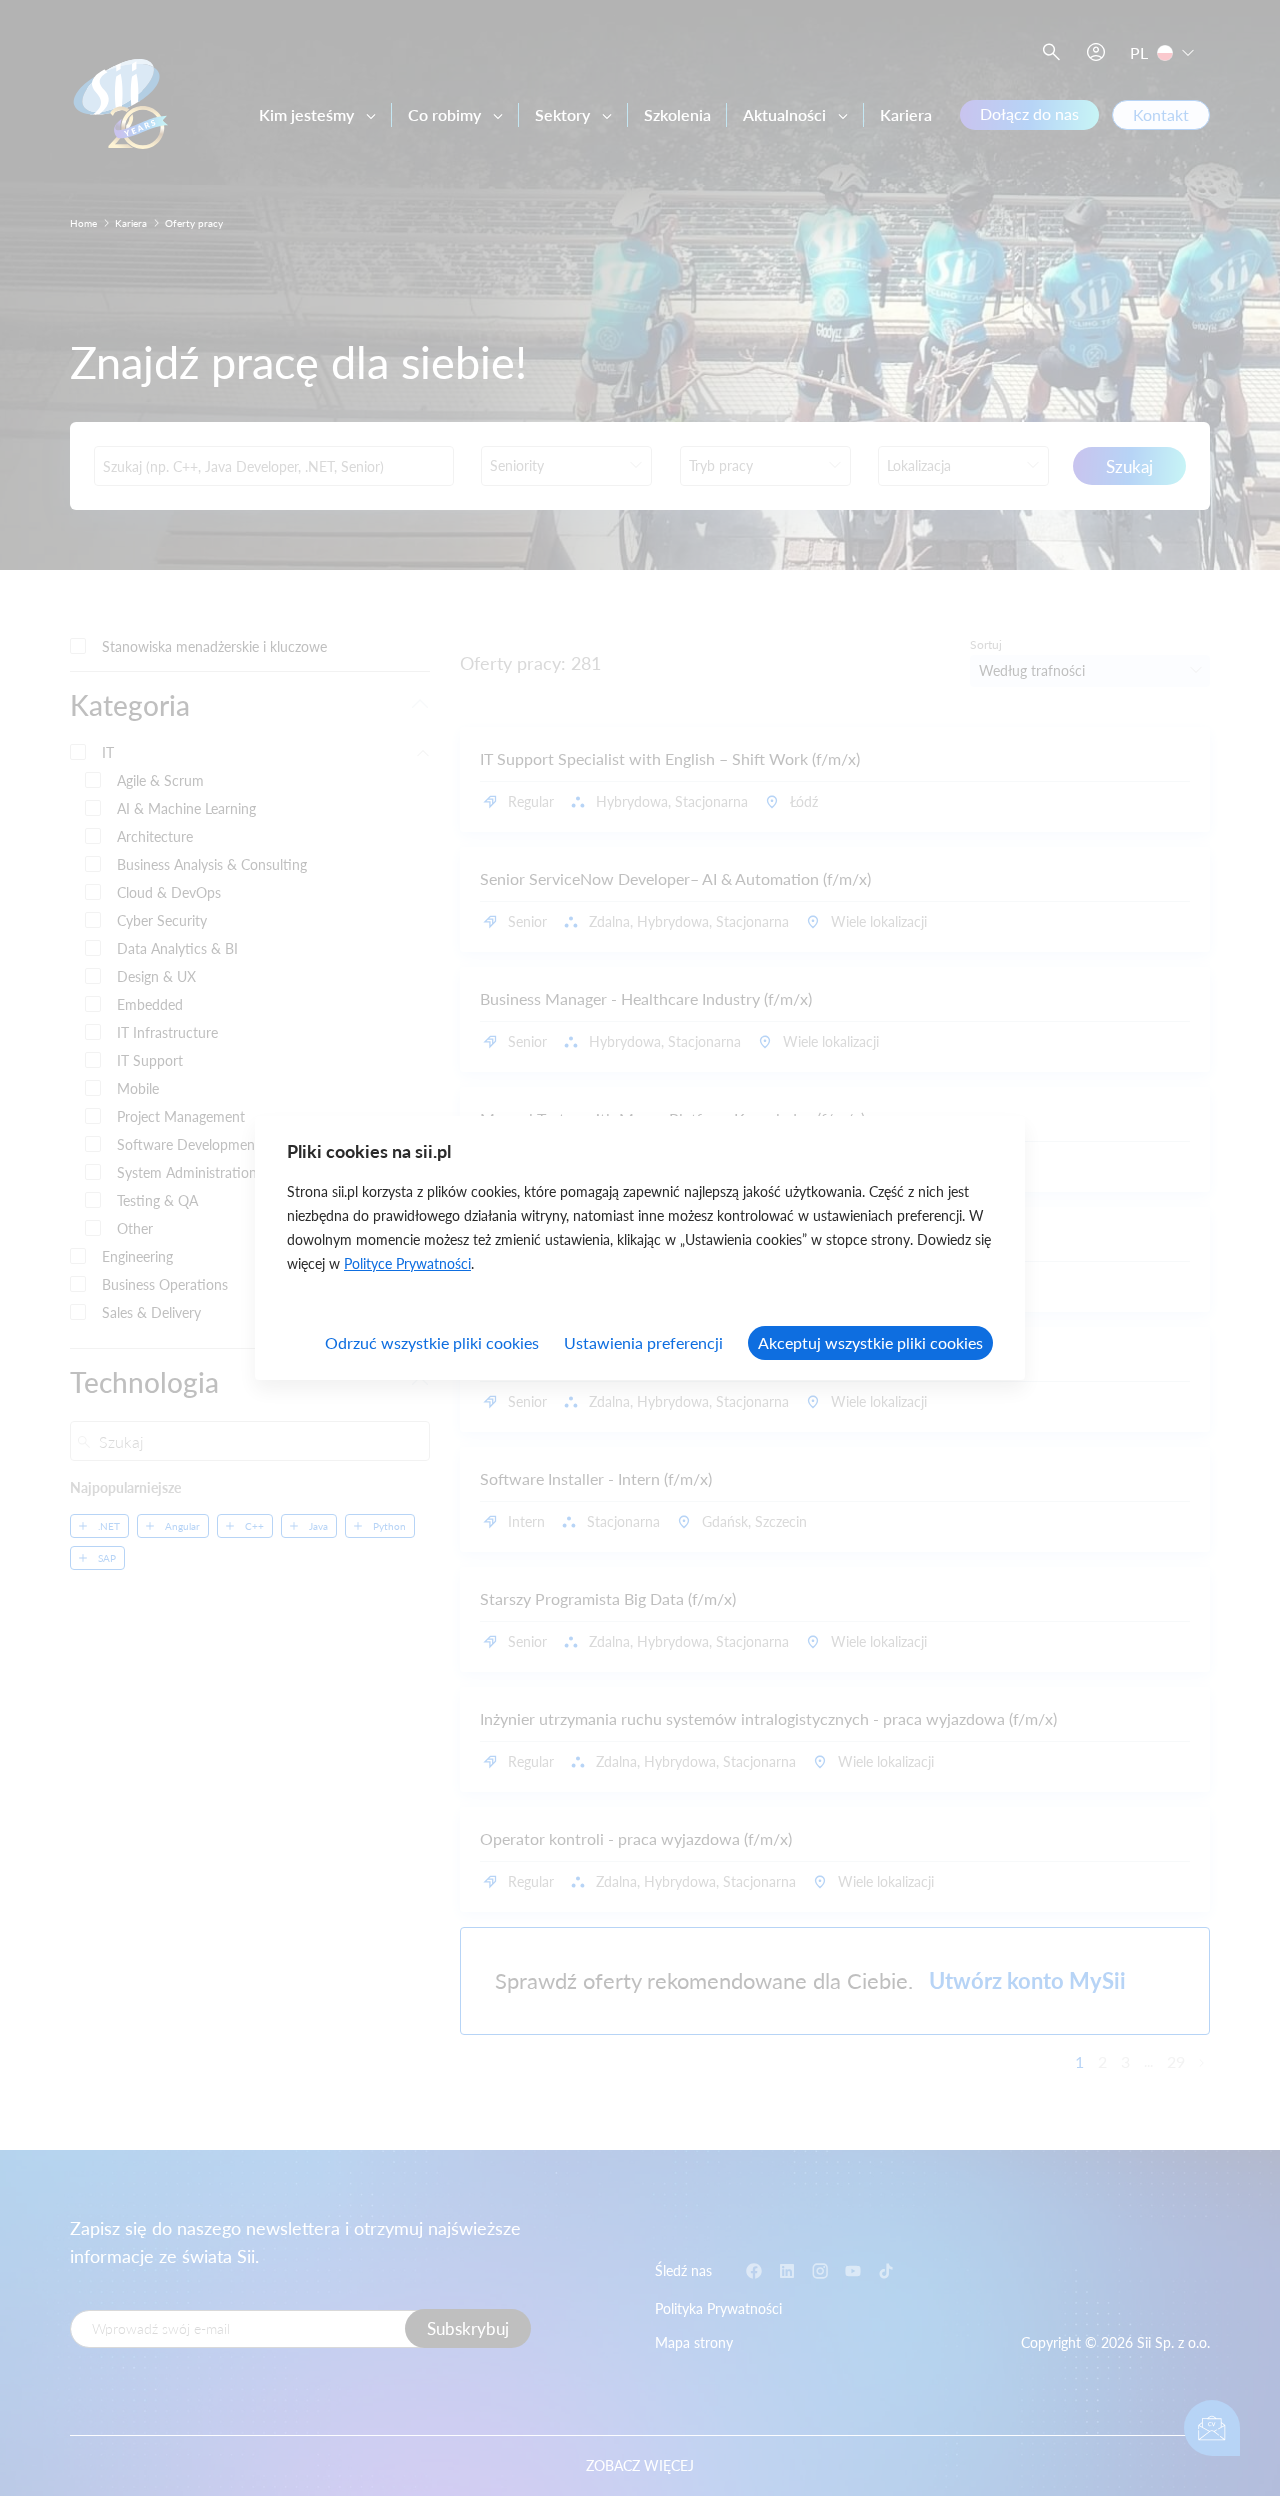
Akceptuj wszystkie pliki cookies (870, 1342)
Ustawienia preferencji (643, 1342)
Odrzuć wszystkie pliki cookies (432, 1342)
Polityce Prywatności (407, 1263)
